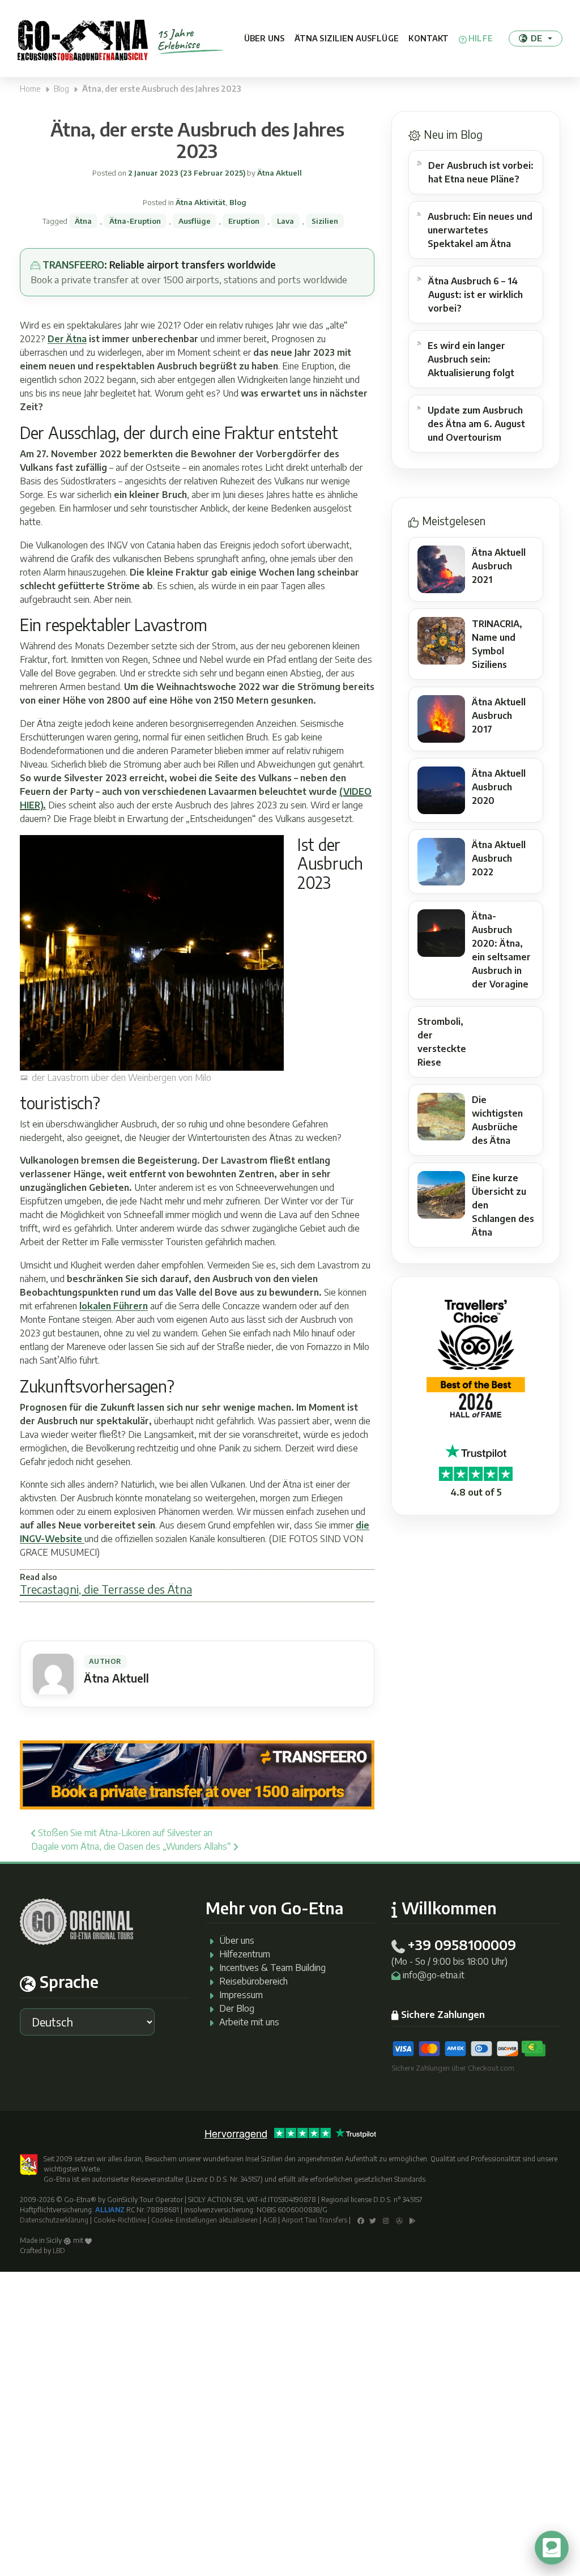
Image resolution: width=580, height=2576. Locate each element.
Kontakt (428, 38)
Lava (285, 221)
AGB (270, 2220)
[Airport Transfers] (197, 1774)
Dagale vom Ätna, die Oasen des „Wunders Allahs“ (132, 1846)
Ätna (83, 221)
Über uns (264, 38)
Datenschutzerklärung (54, 2220)
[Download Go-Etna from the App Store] (399, 2220)
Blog (61, 89)
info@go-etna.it (434, 1975)
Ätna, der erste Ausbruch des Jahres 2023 (197, 140)
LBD (59, 2251)
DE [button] (536, 38)
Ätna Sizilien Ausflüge (347, 38)
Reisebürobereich (253, 1981)
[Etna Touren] (83, 39)
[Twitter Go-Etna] (373, 2220)
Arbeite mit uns (249, 2022)
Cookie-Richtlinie (120, 2220)
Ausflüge (195, 221)
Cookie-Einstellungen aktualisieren (204, 2220)
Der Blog (237, 2008)
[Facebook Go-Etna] (361, 2220)
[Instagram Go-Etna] (386, 2220)
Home (30, 89)
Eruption (244, 221)
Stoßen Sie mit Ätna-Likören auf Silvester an (124, 1833)
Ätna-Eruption (135, 221)
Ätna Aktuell (279, 173)
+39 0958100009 (462, 1944)
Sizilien (325, 221)
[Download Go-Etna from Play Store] (413, 2220)
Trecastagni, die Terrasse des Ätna (106, 1589)
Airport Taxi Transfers (314, 2220)
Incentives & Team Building (272, 1968)
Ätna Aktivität (201, 202)
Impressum (241, 1995)
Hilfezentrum (245, 1954)
